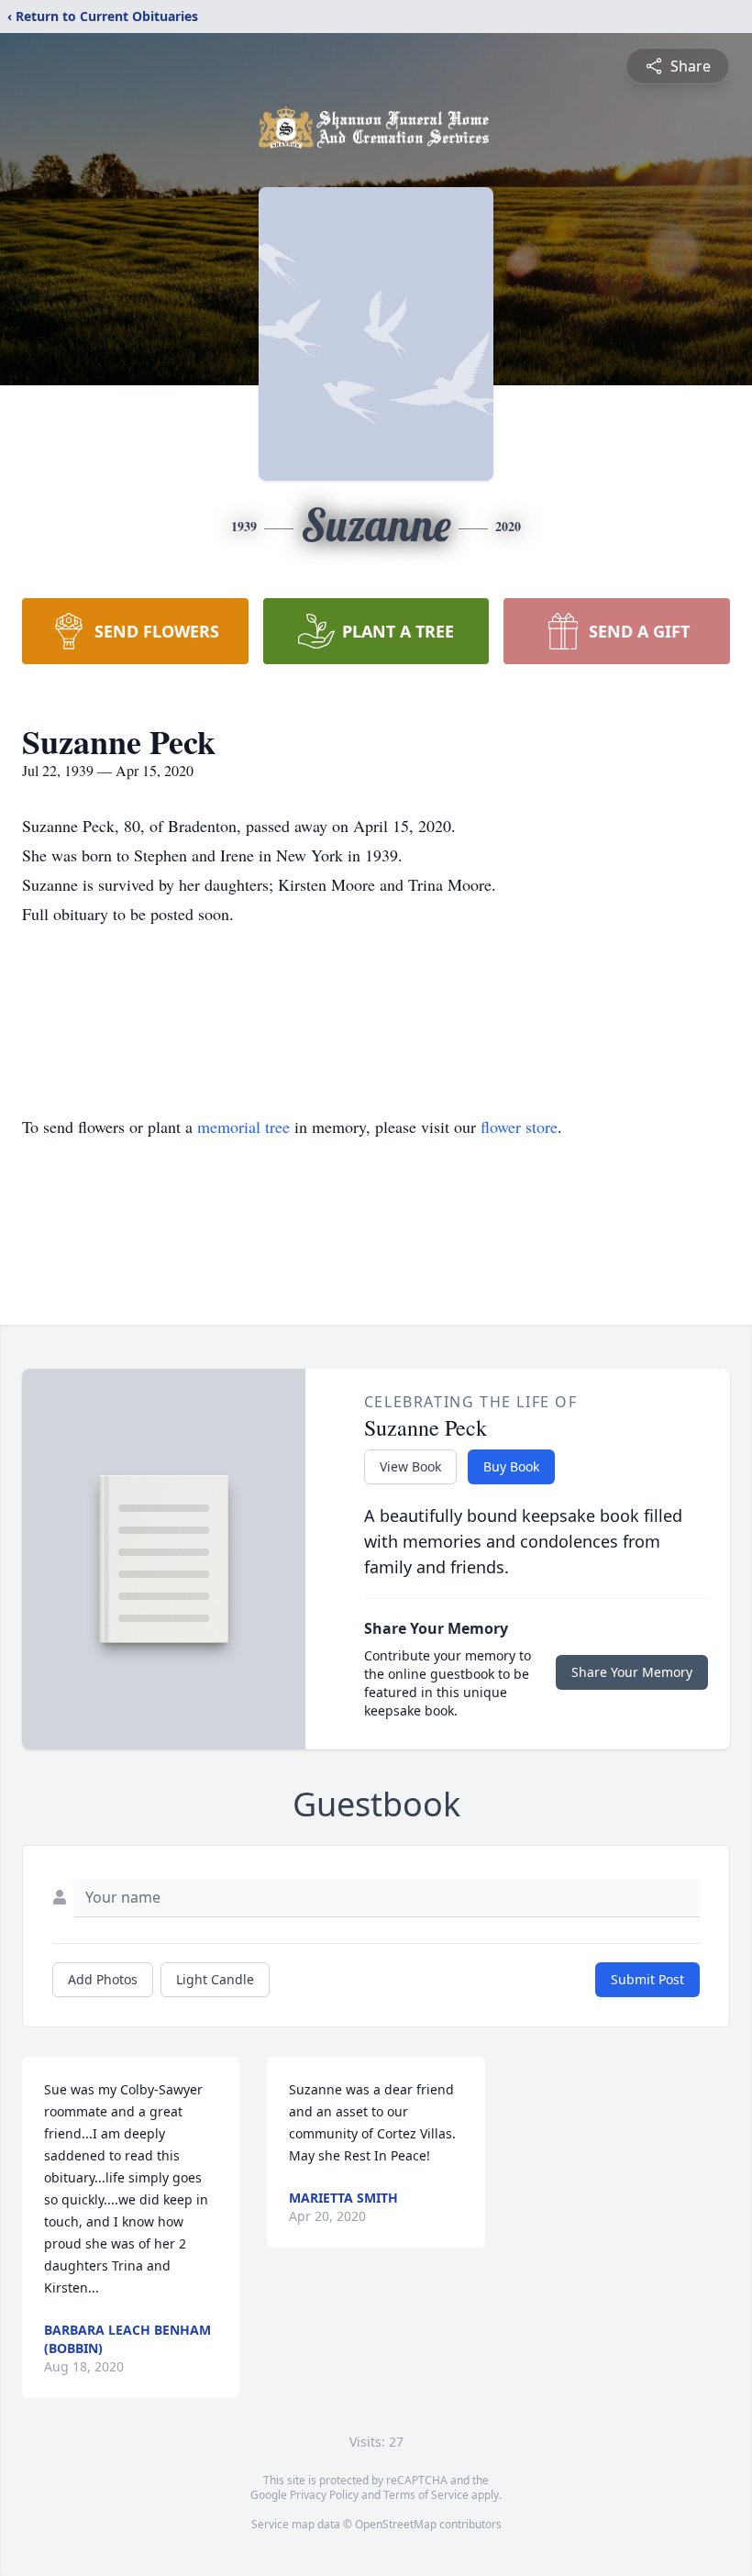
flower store (519, 1127)
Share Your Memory (632, 1672)
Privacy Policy (324, 2495)
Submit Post (647, 1979)
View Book (410, 1466)
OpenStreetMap (396, 2524)
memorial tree (243, 1127)
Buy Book (511, 1466)
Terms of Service (426, 2495)
